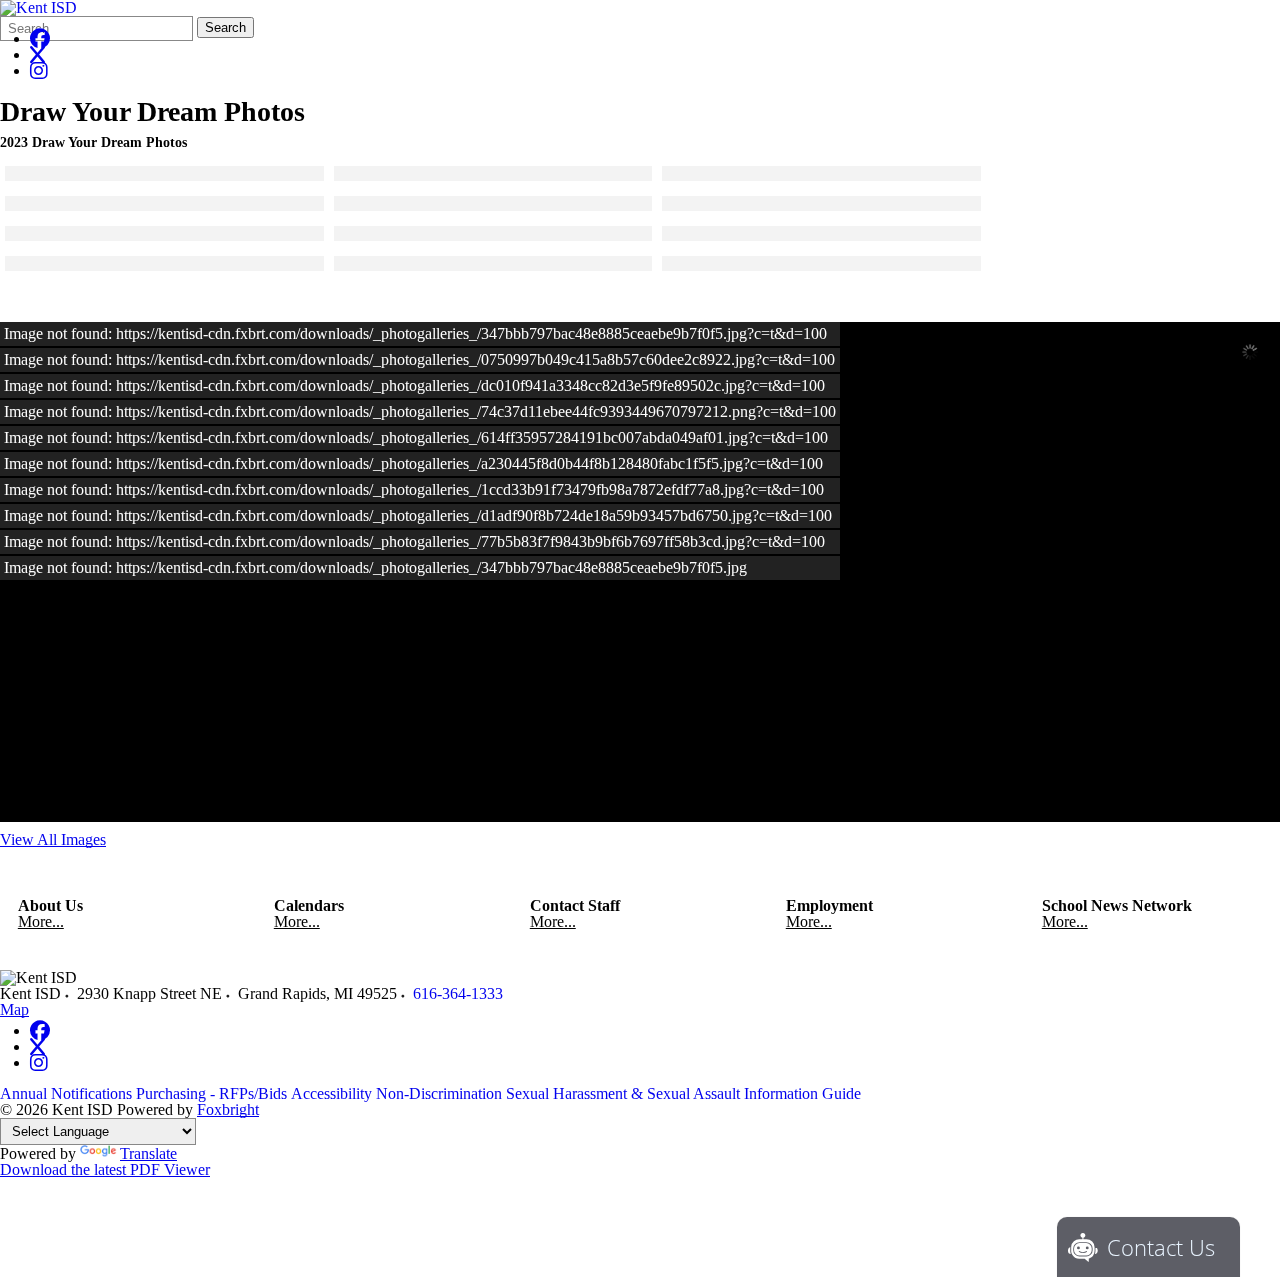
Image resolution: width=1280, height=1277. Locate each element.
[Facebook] (40, 38)
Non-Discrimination (439, 1093)
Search (225, 27)
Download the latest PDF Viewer (105, 1169)
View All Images (53, 839)
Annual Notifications (66, 1093)
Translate (148, 1153)
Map (14, 1009)
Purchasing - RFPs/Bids (211, 1093)
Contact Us (1161, 1247)
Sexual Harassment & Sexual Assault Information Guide (683, 1093)
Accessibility (331, 1093)
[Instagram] (39, 70)
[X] (37, 54)
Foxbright (228, 1109)
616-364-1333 (458, 993)
